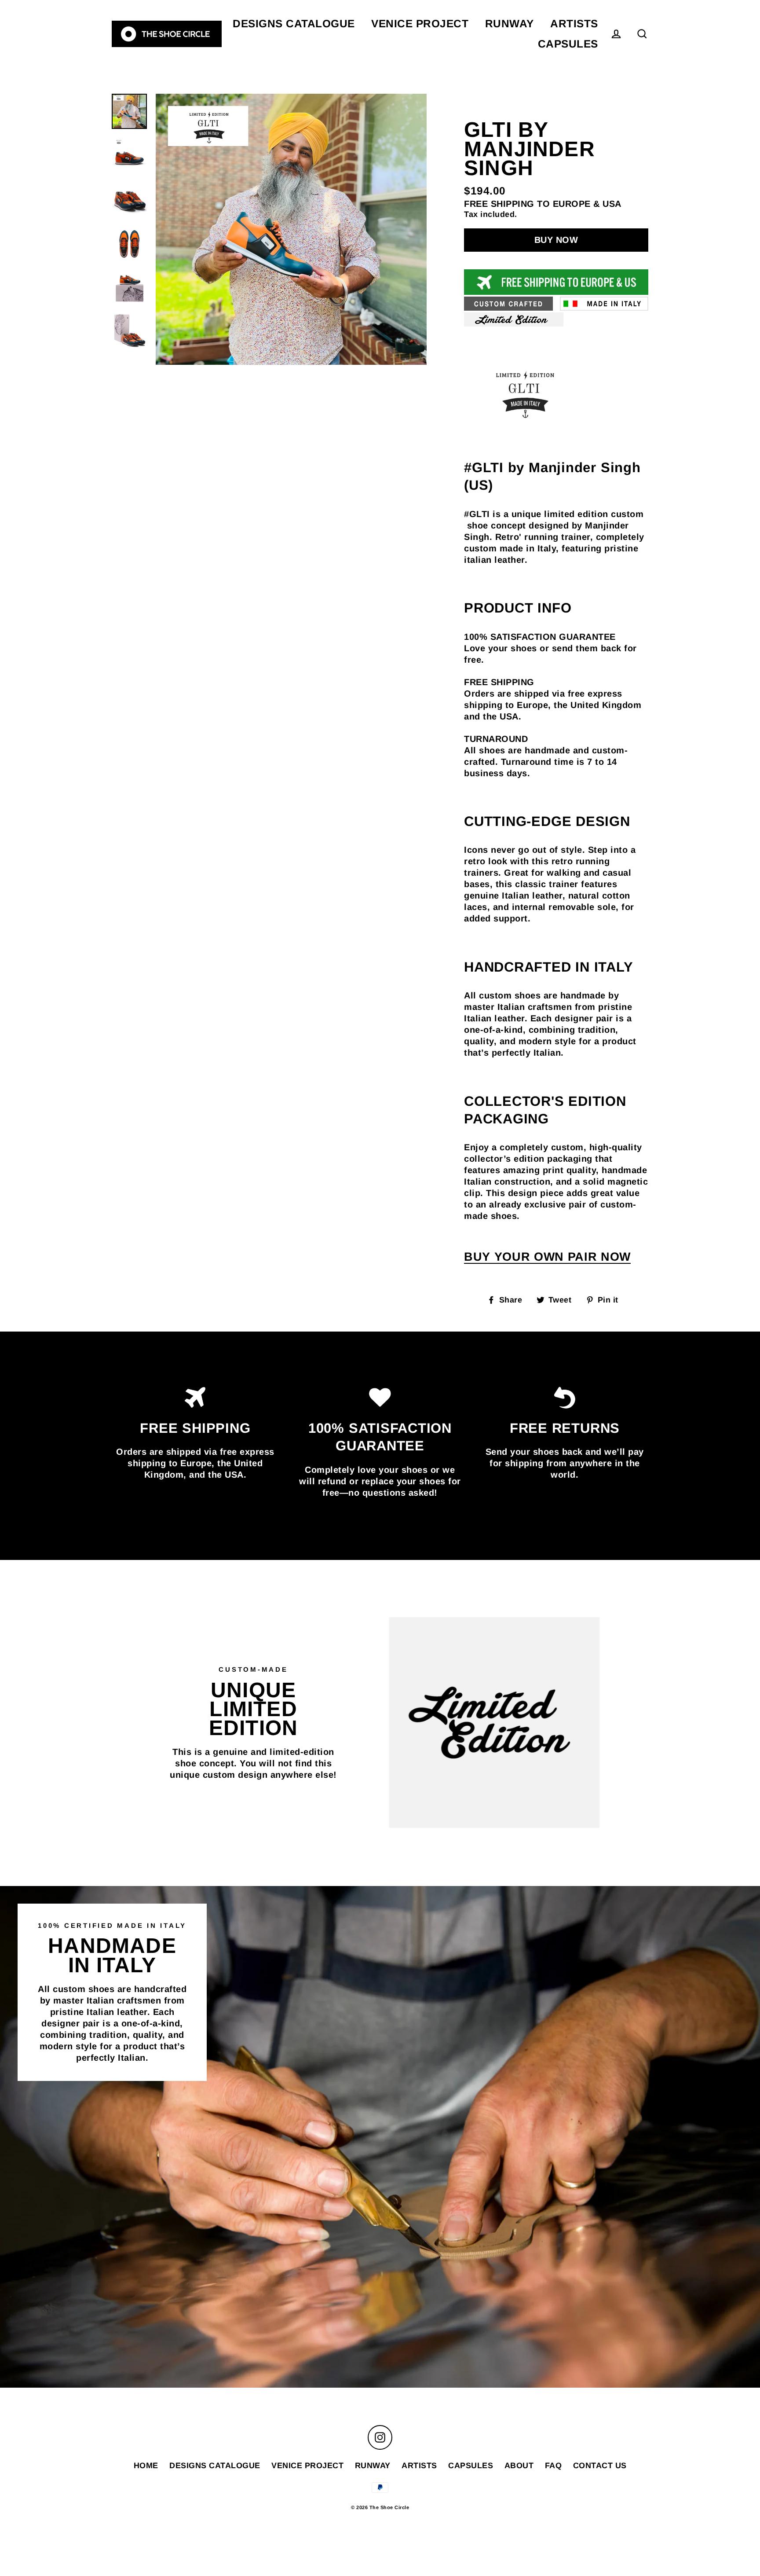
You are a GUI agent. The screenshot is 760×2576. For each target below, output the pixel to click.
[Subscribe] (642, 2519)
